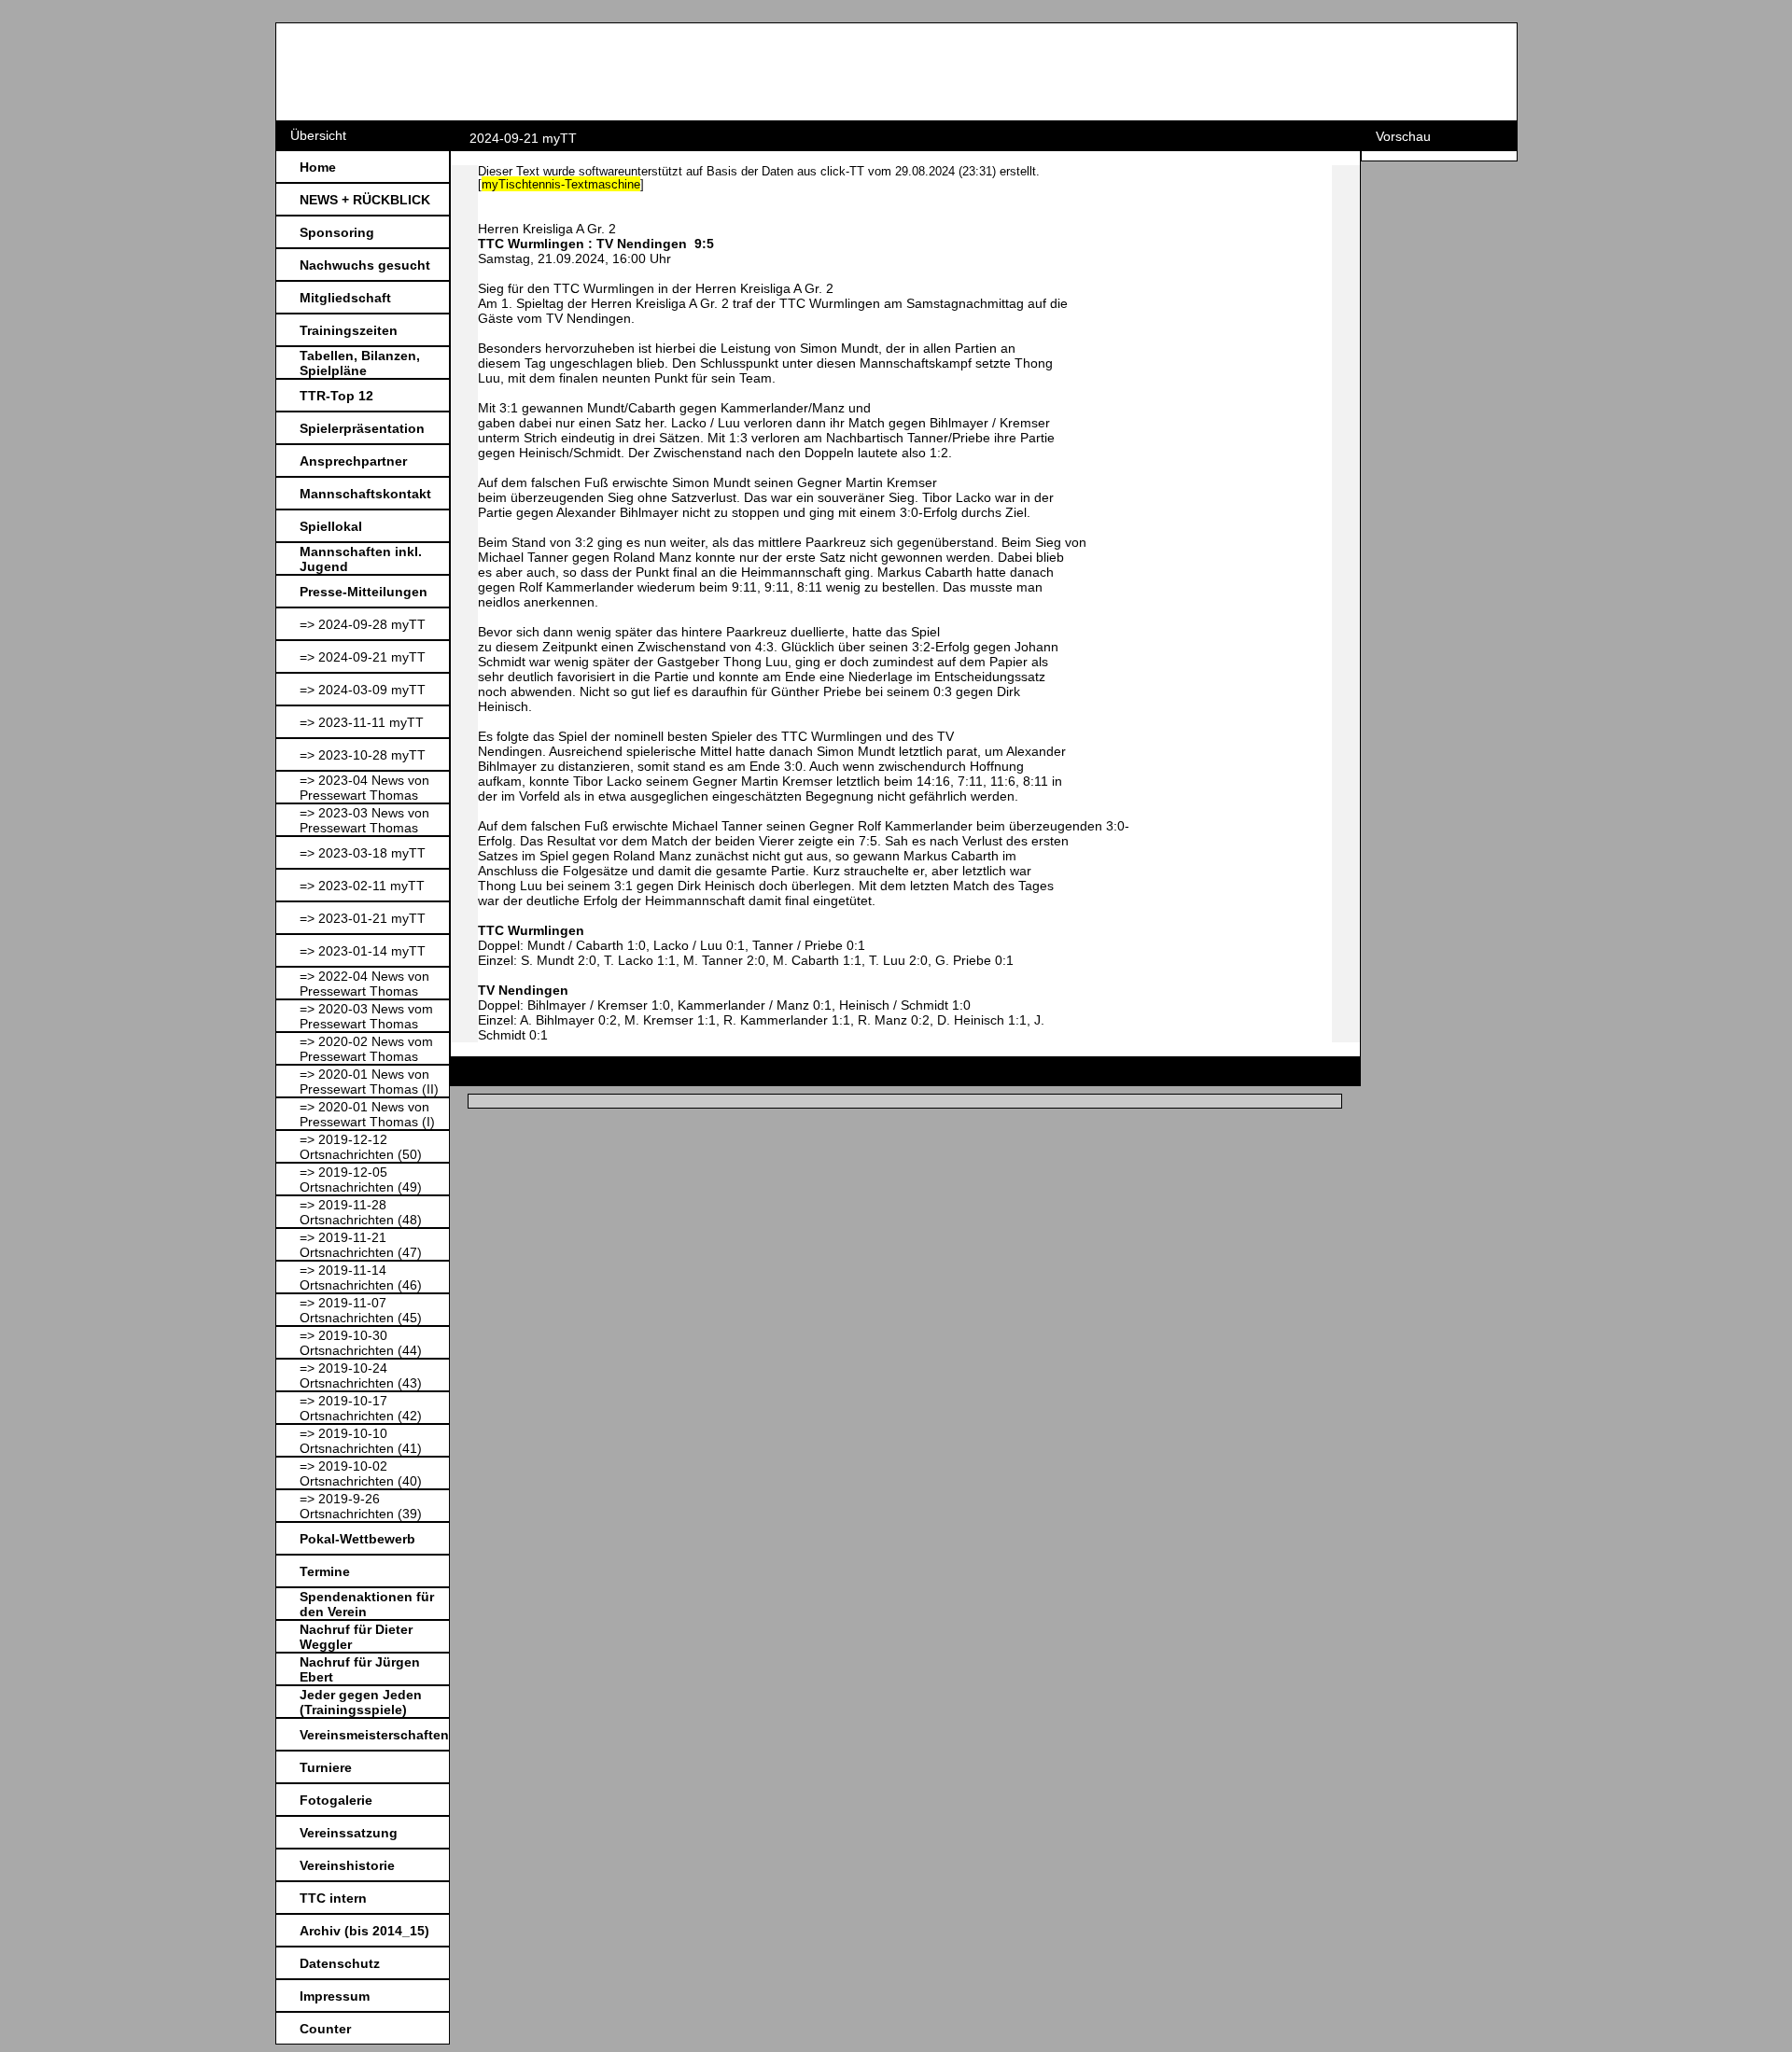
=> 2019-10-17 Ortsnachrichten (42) (361, 1408)
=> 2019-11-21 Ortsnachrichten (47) (361, 1245)
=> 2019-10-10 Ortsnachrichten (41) (361, 1441)
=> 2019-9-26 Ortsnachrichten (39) (361, 1506)
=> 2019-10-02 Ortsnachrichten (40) (361, 1473)
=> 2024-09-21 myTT (363, 657)
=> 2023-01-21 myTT (363, 918)
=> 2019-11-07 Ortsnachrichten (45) (361, 1310)
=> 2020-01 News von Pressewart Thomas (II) (369, 1082)
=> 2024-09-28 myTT (363, 624)
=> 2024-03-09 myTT (363, 690)
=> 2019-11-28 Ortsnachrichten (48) (361, 1212)
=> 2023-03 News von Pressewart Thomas (364, 820)
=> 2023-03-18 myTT (363, 853)
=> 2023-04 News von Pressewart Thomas (364, 788)
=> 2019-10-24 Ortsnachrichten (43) (361, 1375)
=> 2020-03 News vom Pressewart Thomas (366, 1016)
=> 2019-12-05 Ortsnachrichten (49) (361, 1180)
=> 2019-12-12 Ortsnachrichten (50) (361, 1147)
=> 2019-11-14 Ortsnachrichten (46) (361, 1277)
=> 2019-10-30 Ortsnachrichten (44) (361, 1343)
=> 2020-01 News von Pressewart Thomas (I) (367, 1114)
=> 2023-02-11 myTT (362, 886)
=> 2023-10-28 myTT (363, 755)
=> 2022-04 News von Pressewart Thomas (364, 984)
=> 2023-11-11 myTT (362, 722)
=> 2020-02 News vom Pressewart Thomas (366, 1049)
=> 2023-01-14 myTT (363, 951)
